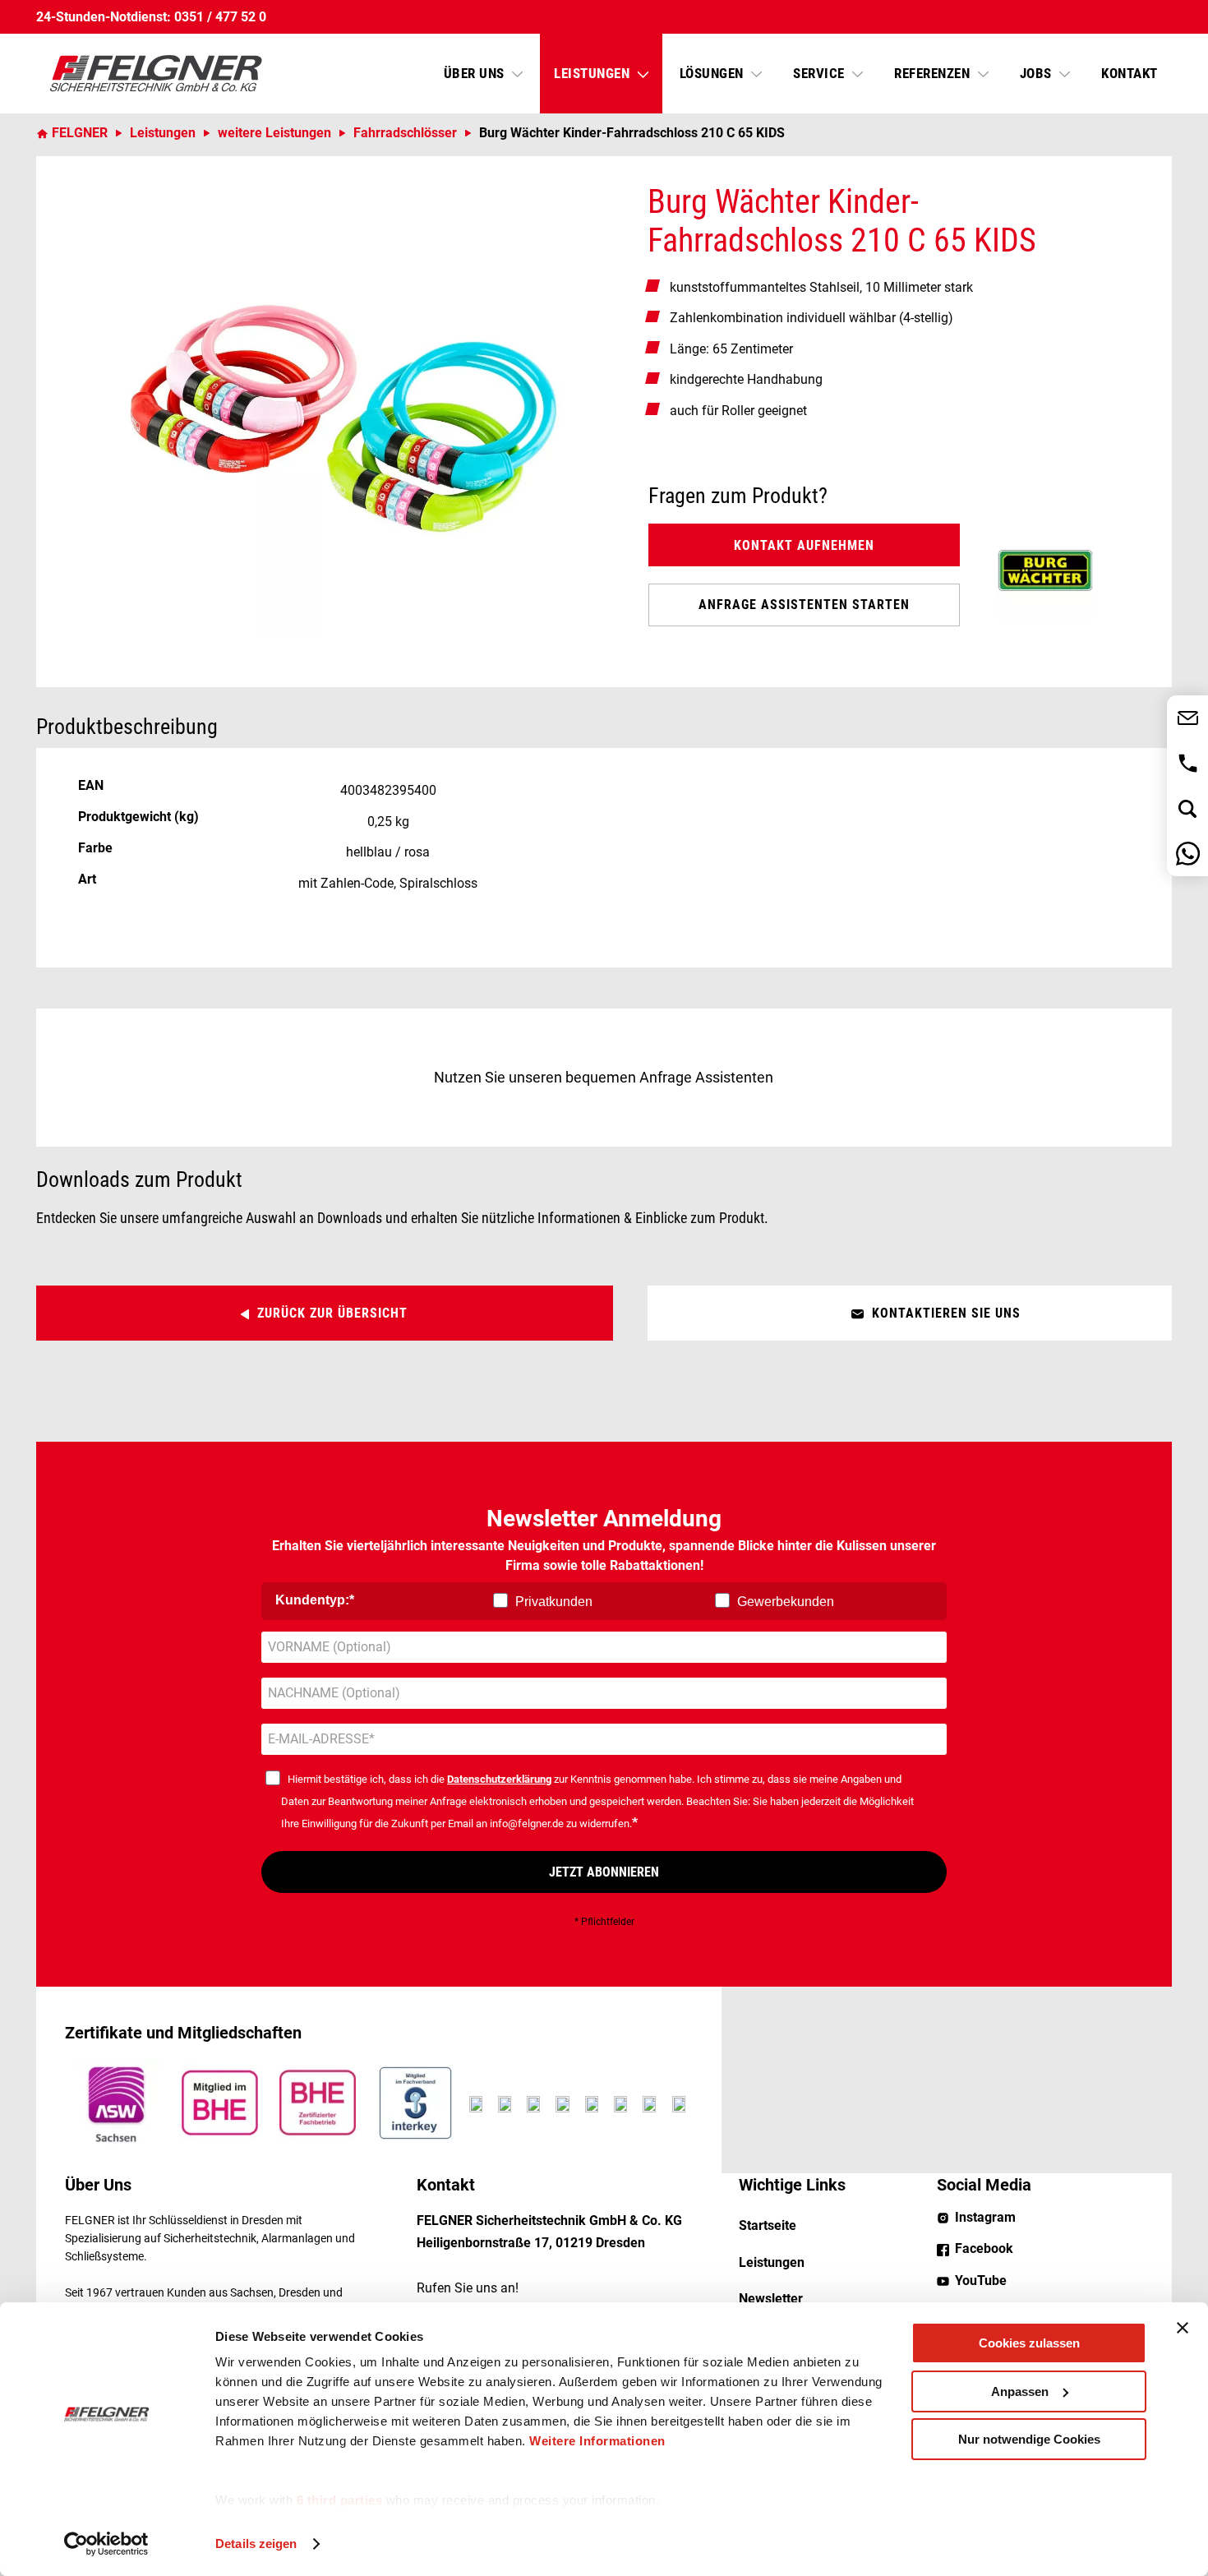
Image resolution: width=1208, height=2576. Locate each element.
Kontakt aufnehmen (804, 545)
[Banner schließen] (1183, 2328)
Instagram (985, 2217)
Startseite (768, 2225)
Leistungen (594, 73)
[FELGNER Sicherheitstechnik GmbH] (156, 74)
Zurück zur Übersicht (332, 1313)
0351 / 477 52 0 (220, 17)
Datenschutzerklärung (499, 1779)
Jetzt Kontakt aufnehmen (1187, 718)
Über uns (476, 73)
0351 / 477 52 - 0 (1187, 763)
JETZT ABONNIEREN (604, 1872)
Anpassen (1020, 2391)
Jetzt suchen (1187, 808)
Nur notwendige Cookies (1029, 2439)
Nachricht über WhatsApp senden (1187, 854)
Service (821, 73)
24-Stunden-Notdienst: (104, 17)
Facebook (984, 2248)
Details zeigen (256, 2544)
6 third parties (340, 2500)
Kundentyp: (312, 1600)
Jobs (1038, 73)
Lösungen (714, 73)
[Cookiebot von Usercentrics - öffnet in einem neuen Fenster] (106, 2544)
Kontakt (1130, 73)
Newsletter (771, 2299)
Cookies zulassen (1029, 2343)
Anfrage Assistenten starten (804, 605)
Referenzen (934, 73)
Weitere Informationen (597, 2441)
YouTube (981, 2281)
